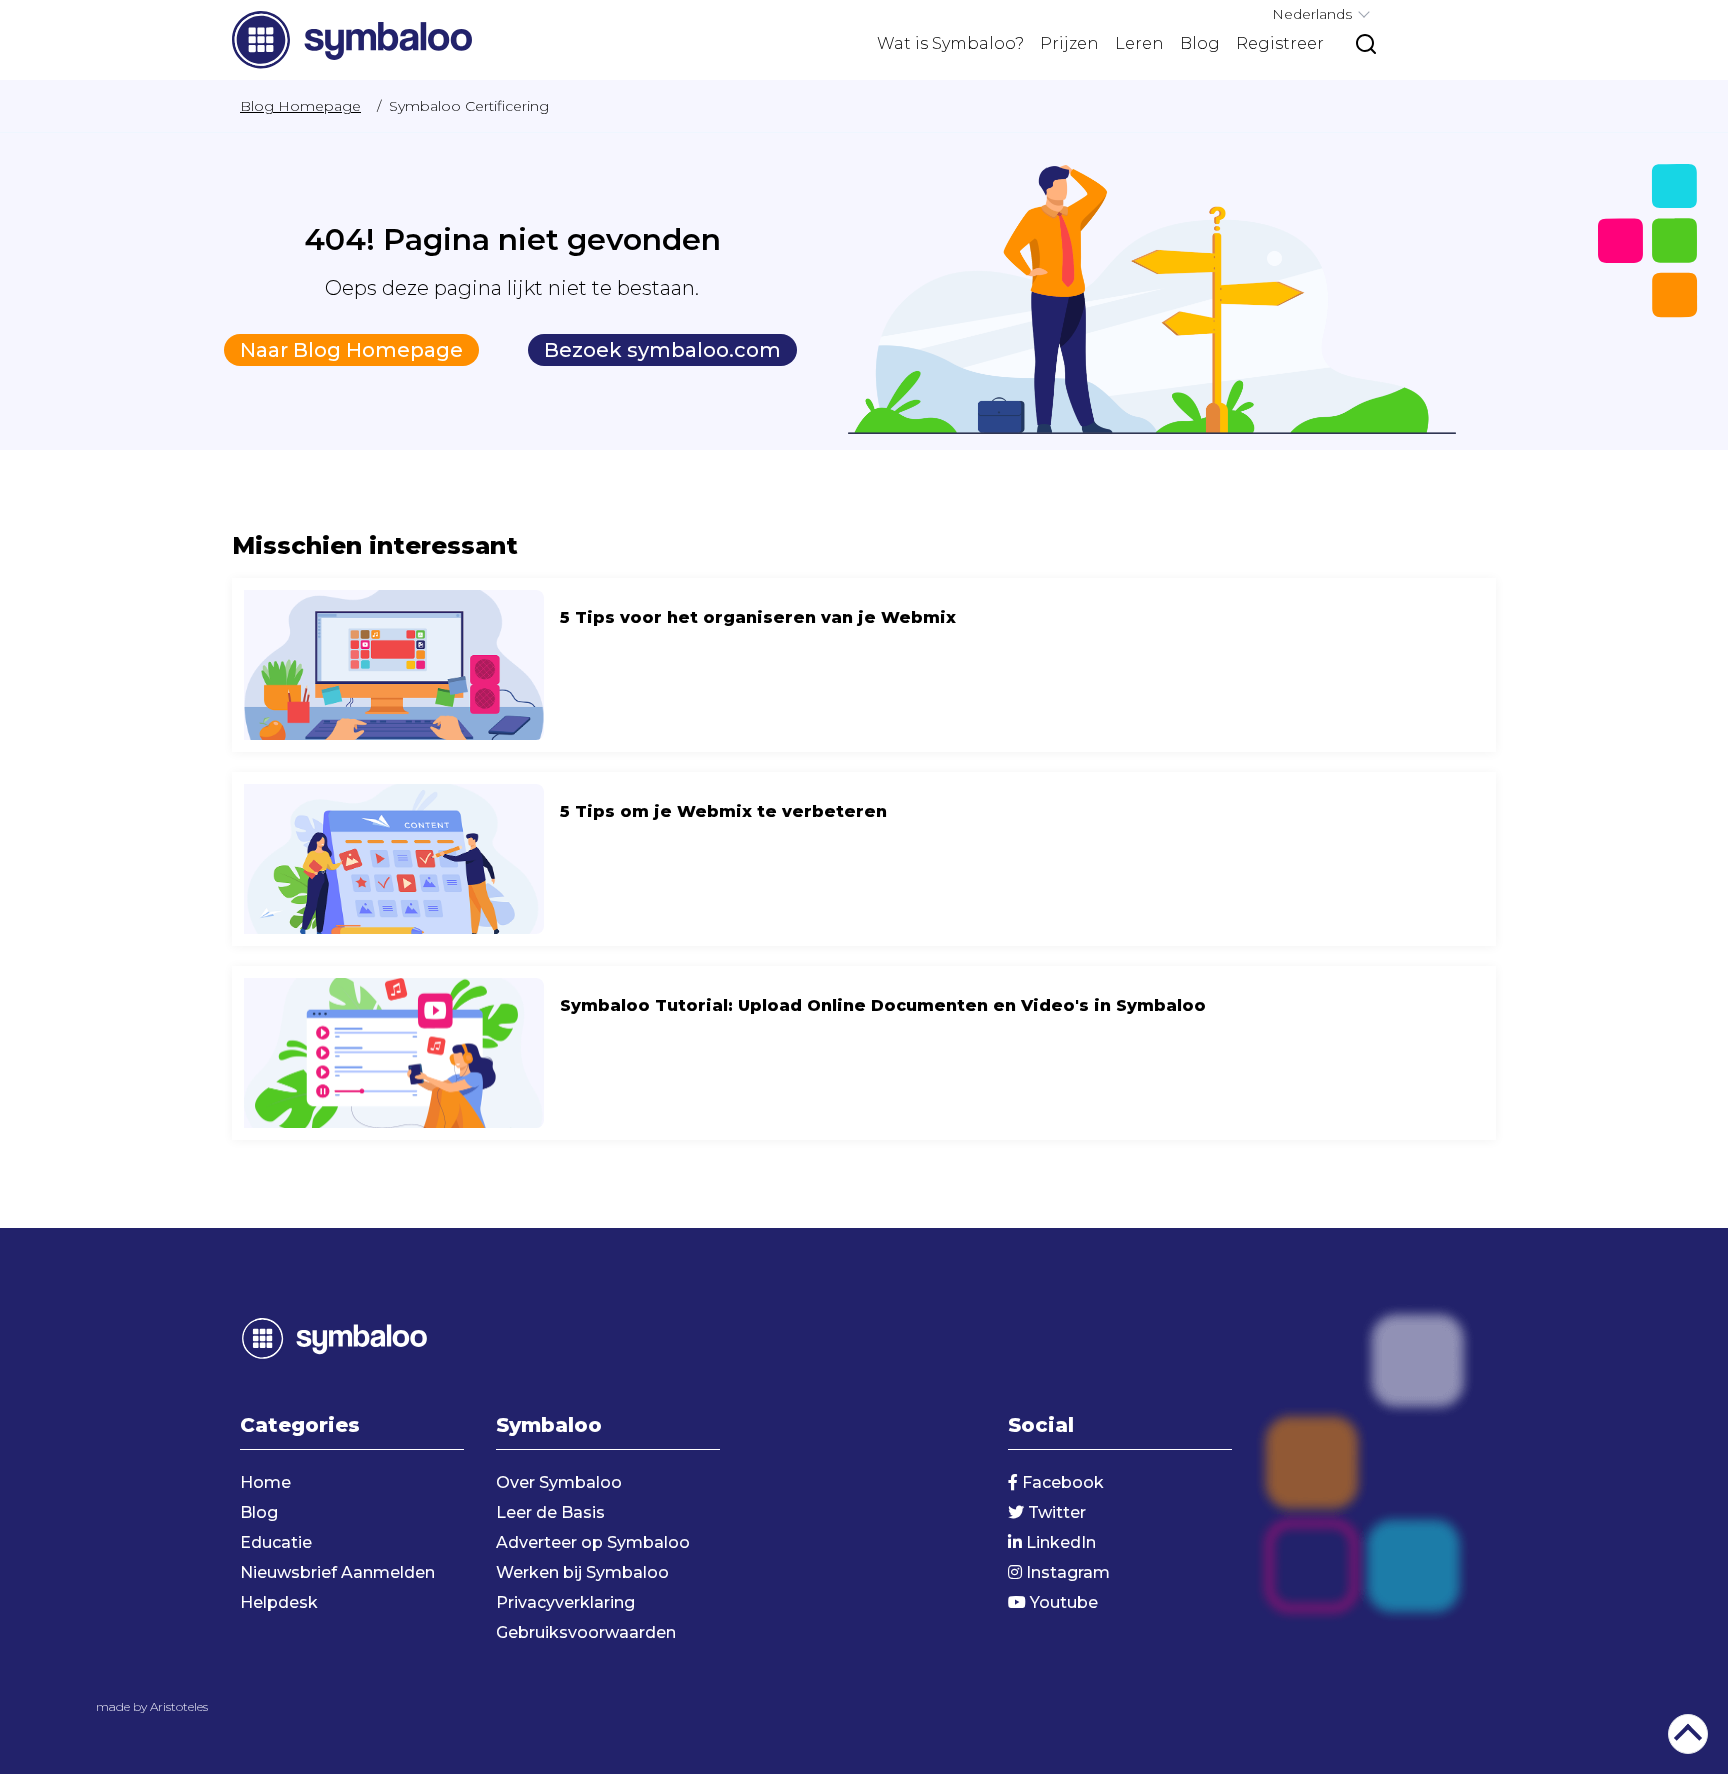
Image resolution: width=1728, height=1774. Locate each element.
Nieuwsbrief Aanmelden (337, 1572)
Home (265, 1482)
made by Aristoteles (152, 1706)
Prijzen (1069, 43)
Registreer (1280, 43)
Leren (1139, 43)
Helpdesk (279, 1602)
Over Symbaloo (559, 1482)
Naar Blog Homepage (351, 350)
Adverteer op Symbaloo (593, 1542)
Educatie (276, 1542)
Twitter (1055, 1512)
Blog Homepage (300, 106)
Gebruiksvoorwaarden (586, 1632)
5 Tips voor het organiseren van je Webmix (864, 665)
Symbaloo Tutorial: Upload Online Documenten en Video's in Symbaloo (864, 1053)
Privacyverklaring (565, 1602)
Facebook (1061, 1482)
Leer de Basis (550, 1512)
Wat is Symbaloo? (950, 43)
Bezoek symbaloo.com (662, 350)
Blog (1200, 43)
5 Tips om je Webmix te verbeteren (864, 859)
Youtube (1062, 1602)
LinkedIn (1059, 1542)
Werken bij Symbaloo (582, 1572)
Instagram (1066, 1572)
